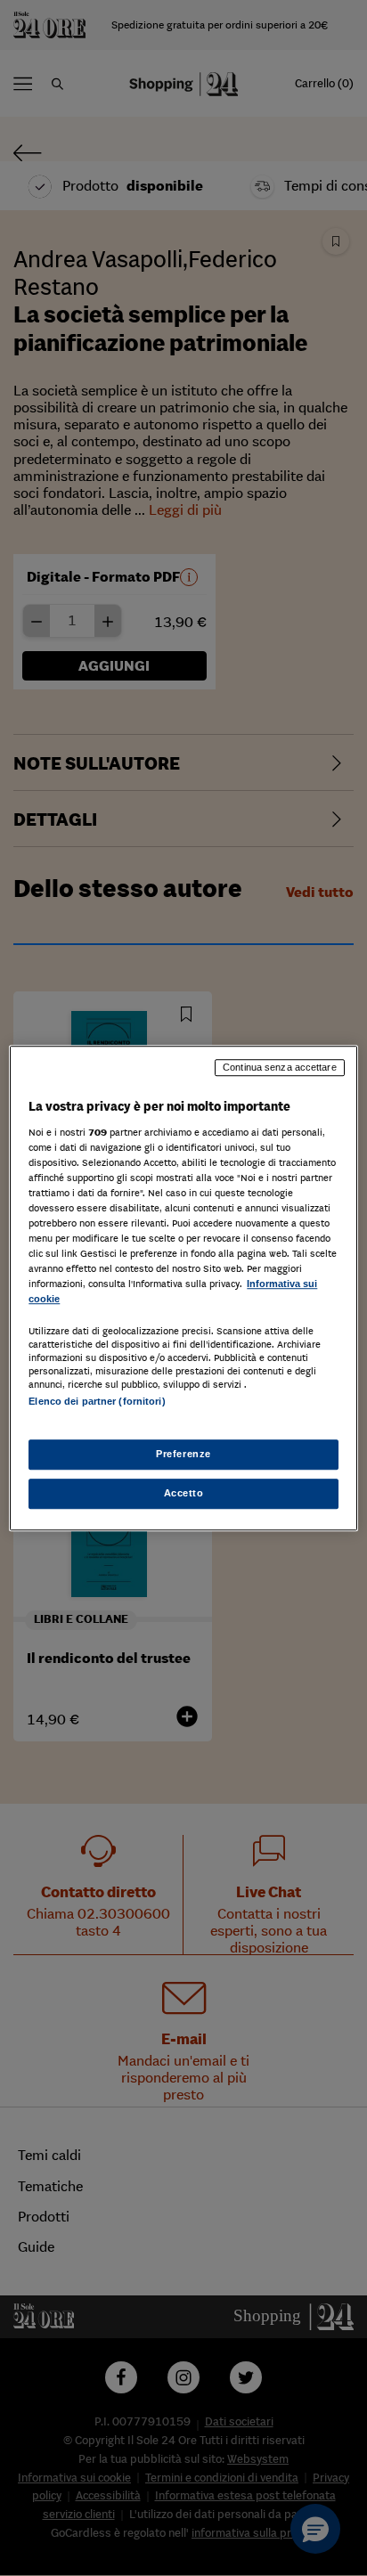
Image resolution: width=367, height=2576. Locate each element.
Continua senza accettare (280, 1067)
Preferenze (183, 1454)
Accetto (184, 1493)
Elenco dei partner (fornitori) (97, 1402)
